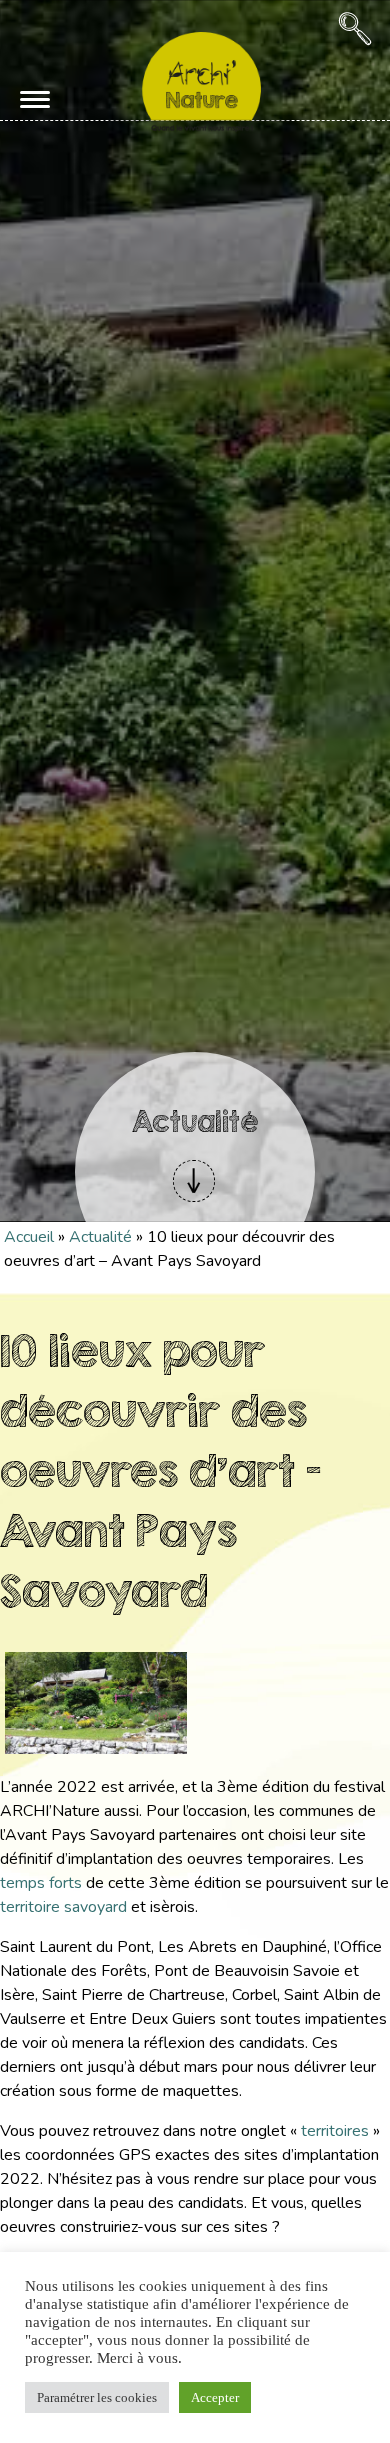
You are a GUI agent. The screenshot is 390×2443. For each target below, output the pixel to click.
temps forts (41, 1883)
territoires (335, 2131)
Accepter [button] (215, 2397)
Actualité (100, 1237)
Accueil (29, 1237)
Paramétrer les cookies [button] (97, 2397)
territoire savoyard (63, 1907)
